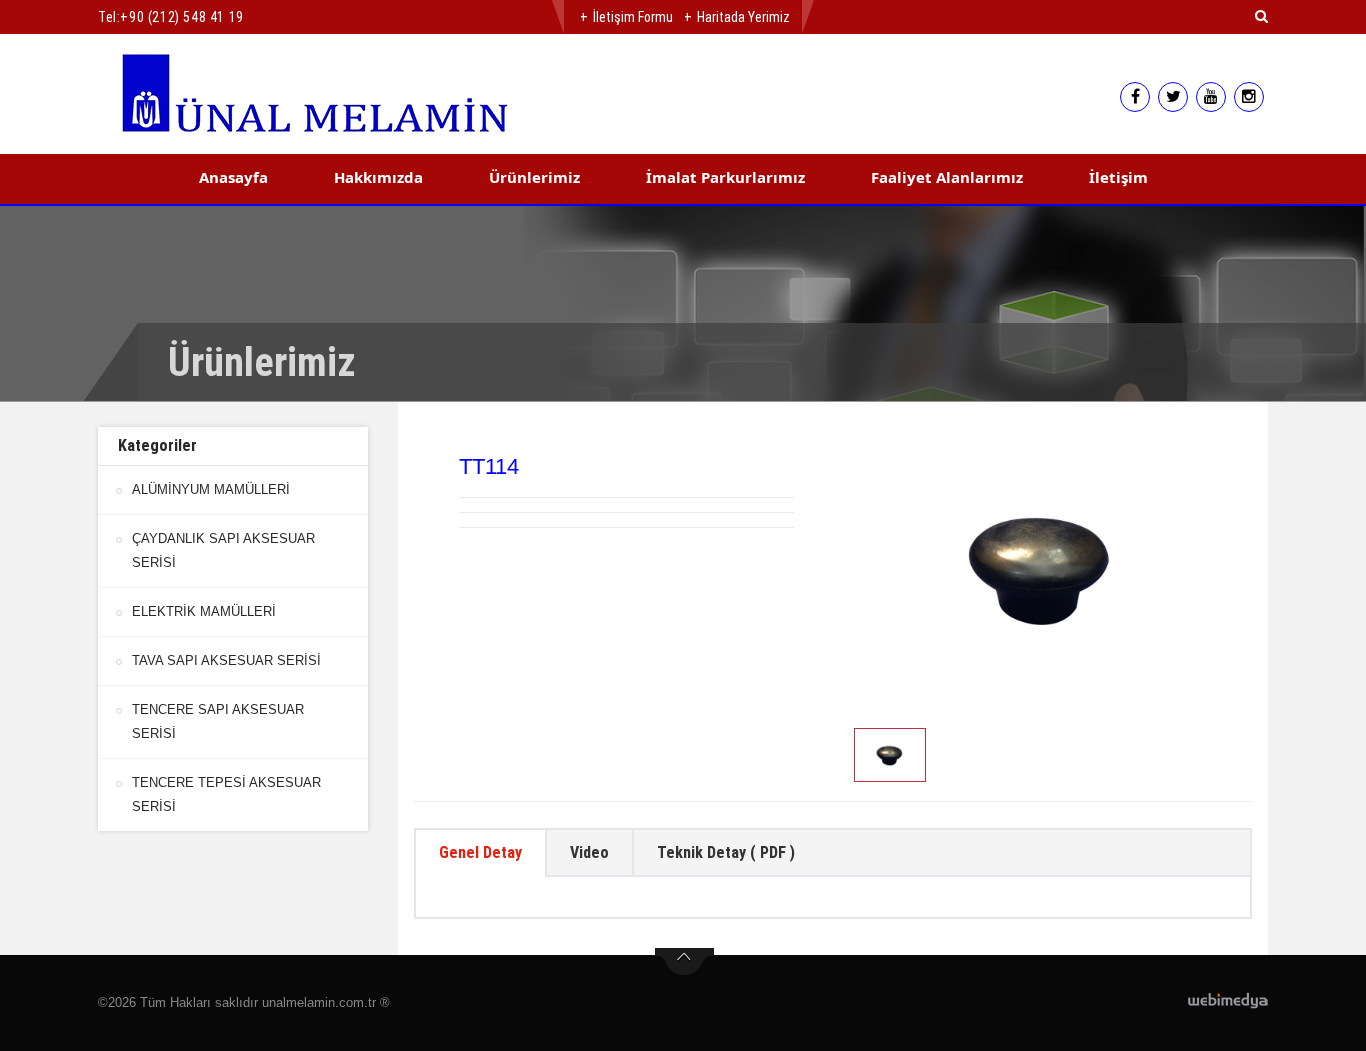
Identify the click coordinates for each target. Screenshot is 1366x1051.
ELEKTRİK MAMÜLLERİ (204, 611)
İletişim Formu (633, 17)
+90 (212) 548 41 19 (181, 17)
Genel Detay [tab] (480, 852)
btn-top (684, 962)
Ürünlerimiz (534, 177)
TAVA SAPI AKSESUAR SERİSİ (226, 660)
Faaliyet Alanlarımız (947, 177)
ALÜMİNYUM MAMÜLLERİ (211, 489)
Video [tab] (589, 852)
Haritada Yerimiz (743, 17)
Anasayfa (233, 177)
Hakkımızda (378, 177)
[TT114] (1042, 568)
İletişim (1118, 177)
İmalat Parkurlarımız (725, 177)
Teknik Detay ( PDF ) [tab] (726, 852)
